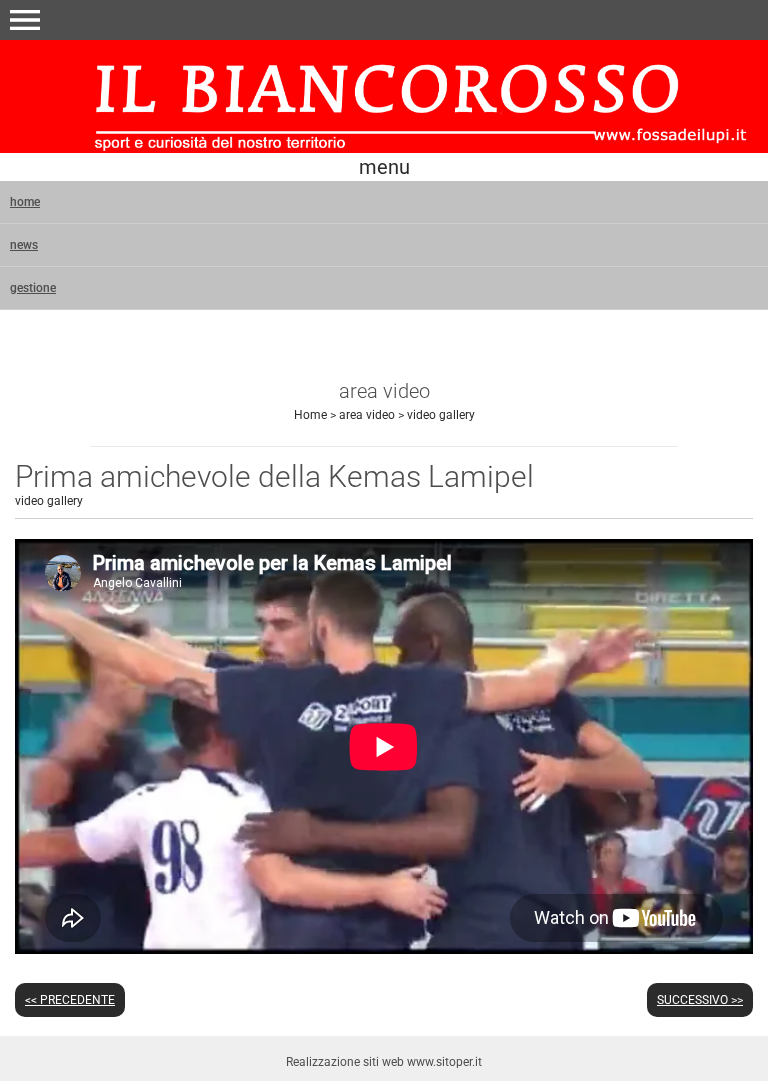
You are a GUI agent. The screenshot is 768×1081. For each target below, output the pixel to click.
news (24, 245)
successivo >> (700, 1000)
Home (310, 415)
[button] (25, 20)
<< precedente (70, 1000)
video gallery (441, 415)
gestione (33, 288)
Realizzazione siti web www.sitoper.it (384, 1062)
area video (367, 415)
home (25, 202)
